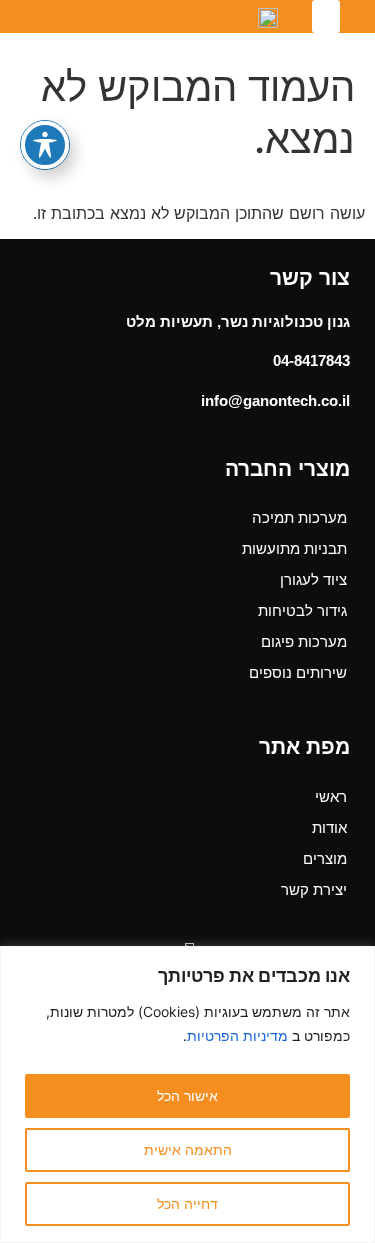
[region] (187, 1094)
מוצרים (325, 858)
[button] (326, 16)
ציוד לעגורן (313, 579)
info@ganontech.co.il (275, 400)
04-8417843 (311, 360)
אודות (329, 827)
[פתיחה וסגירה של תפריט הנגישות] (45, 145)
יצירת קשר (314, 889)
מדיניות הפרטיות (237, 1035)
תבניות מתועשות (294, 548)
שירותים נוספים (298, 672)
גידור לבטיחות (302, 610)
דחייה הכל (187, 1203)
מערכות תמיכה (299, 517)
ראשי (331, 796)
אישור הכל (187, 1095)
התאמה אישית (188, 1149)
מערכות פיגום (304, 641)
